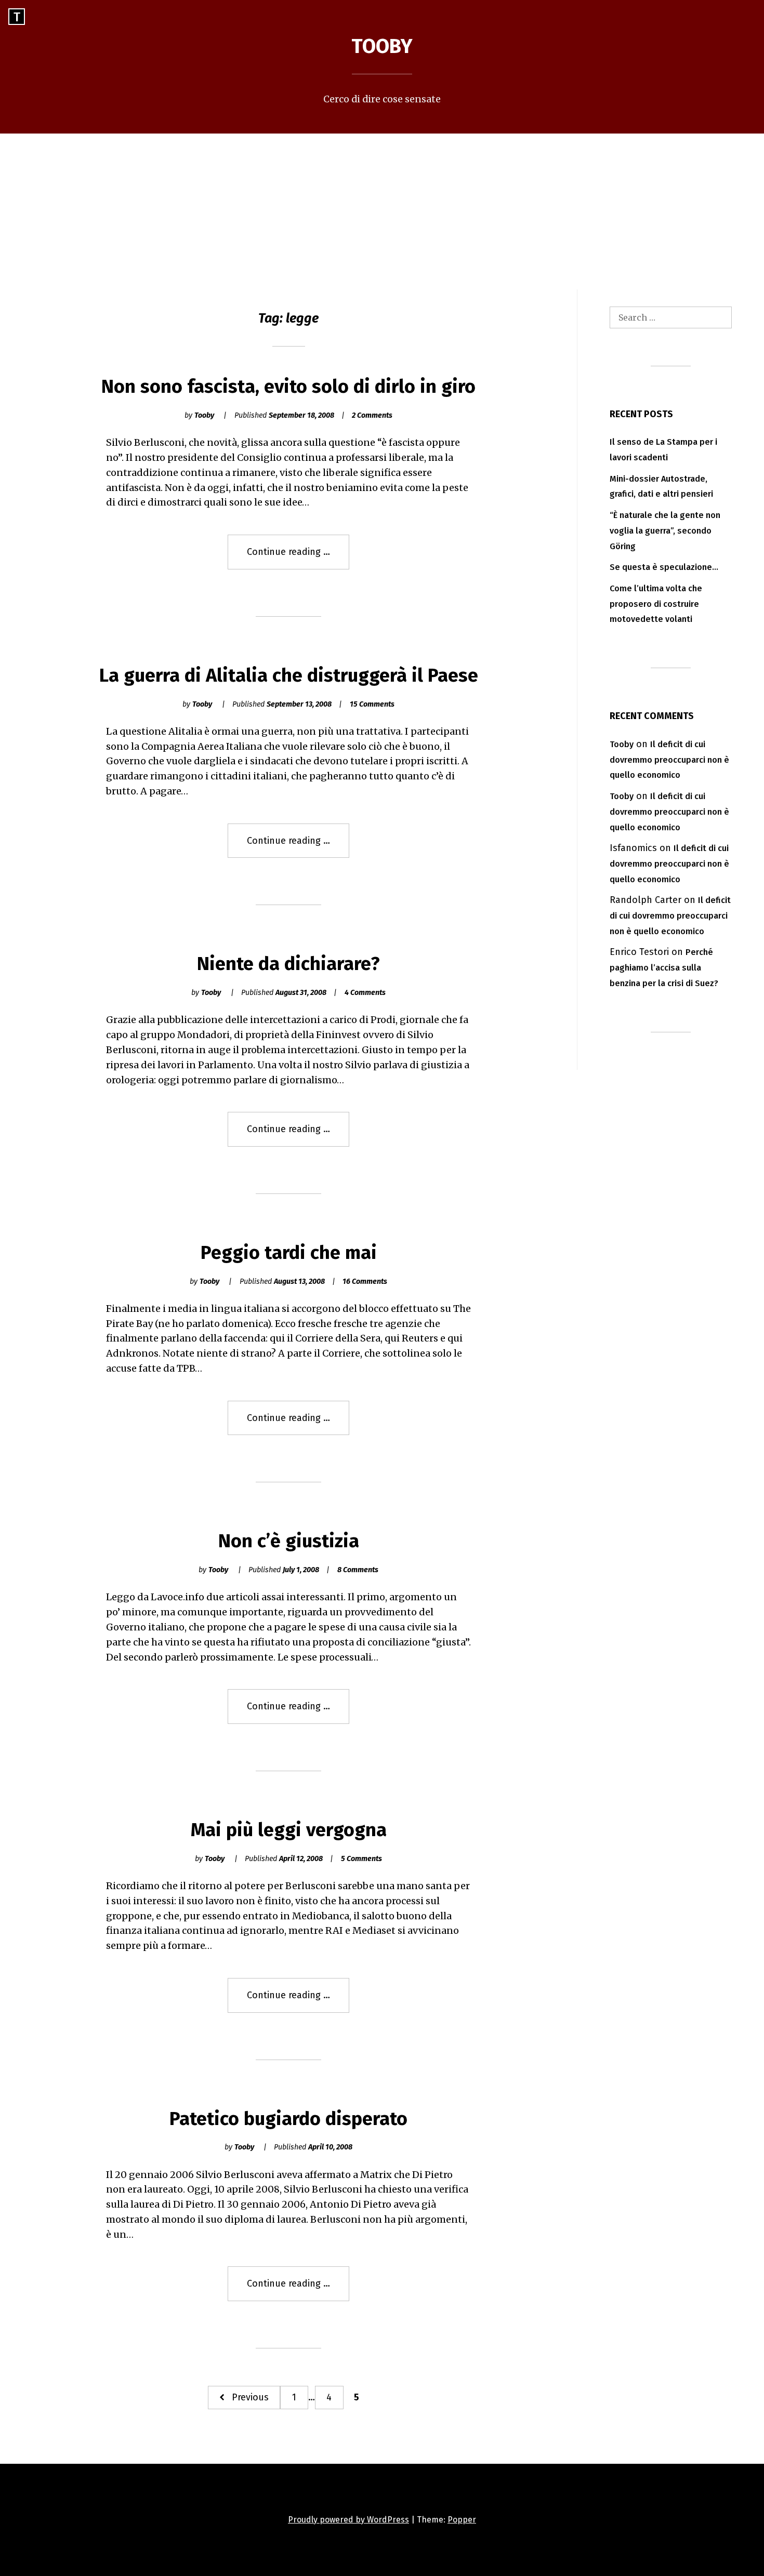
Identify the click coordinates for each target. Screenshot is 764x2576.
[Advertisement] (382, 211)
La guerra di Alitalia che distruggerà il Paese (289, 675)
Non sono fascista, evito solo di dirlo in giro (288, 387)
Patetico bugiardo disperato (288, 2119)
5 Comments (361, 1859)
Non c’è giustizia (289, 1541)
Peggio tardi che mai (289, 1253)
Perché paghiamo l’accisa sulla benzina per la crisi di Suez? (664, 968)
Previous (250, 2397)
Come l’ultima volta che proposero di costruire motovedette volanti (656, 604)
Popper (462, 2520)
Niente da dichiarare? (288, 964)
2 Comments (372, 415)
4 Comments (365, 993)
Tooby (382, 46)
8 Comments (358, 1570)
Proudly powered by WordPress (348, 2520)
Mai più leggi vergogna (289, 1830)
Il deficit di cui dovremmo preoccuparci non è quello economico (669, 760)
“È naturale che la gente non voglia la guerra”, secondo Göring (665, 531)
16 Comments (365, 1282)
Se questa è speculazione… (664, 567)
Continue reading (298, 557)
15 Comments (372, 704)
